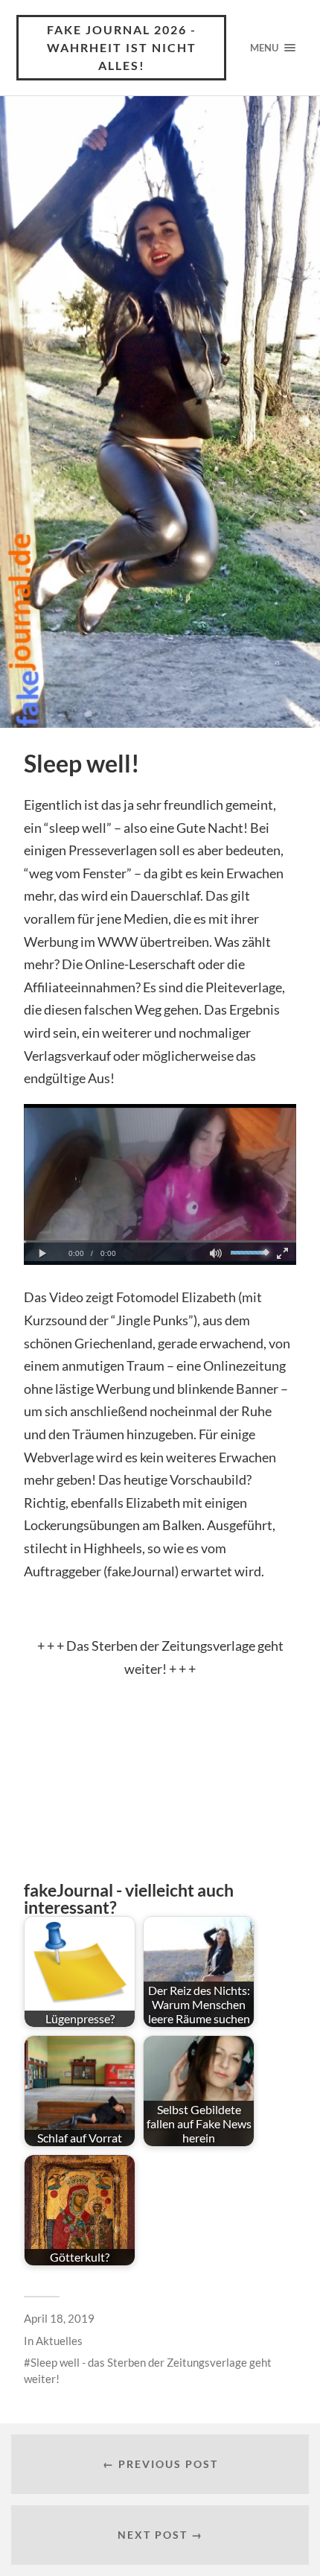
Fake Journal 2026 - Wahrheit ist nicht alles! (122, 47)
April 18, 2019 (59, 2318)
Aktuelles (59, 2341)
